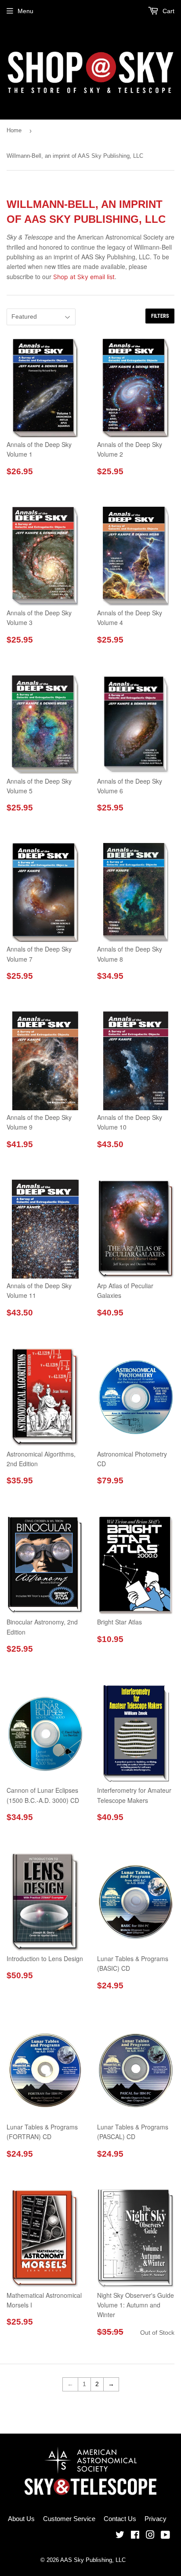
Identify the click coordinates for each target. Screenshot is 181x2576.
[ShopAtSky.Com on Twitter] (120, 2536)
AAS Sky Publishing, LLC (93, 2560)
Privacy (156, 2519)
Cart (168, 11)
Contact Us (120, 2519)
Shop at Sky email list (84, 277)
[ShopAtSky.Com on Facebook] (135, 2536)
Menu (25, 11)
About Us (21, 2519)
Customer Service (69, 2519)
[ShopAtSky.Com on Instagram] (150, 2536)
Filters (160, 316)
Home (14, 130)
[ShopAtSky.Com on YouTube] (165, 2536)
